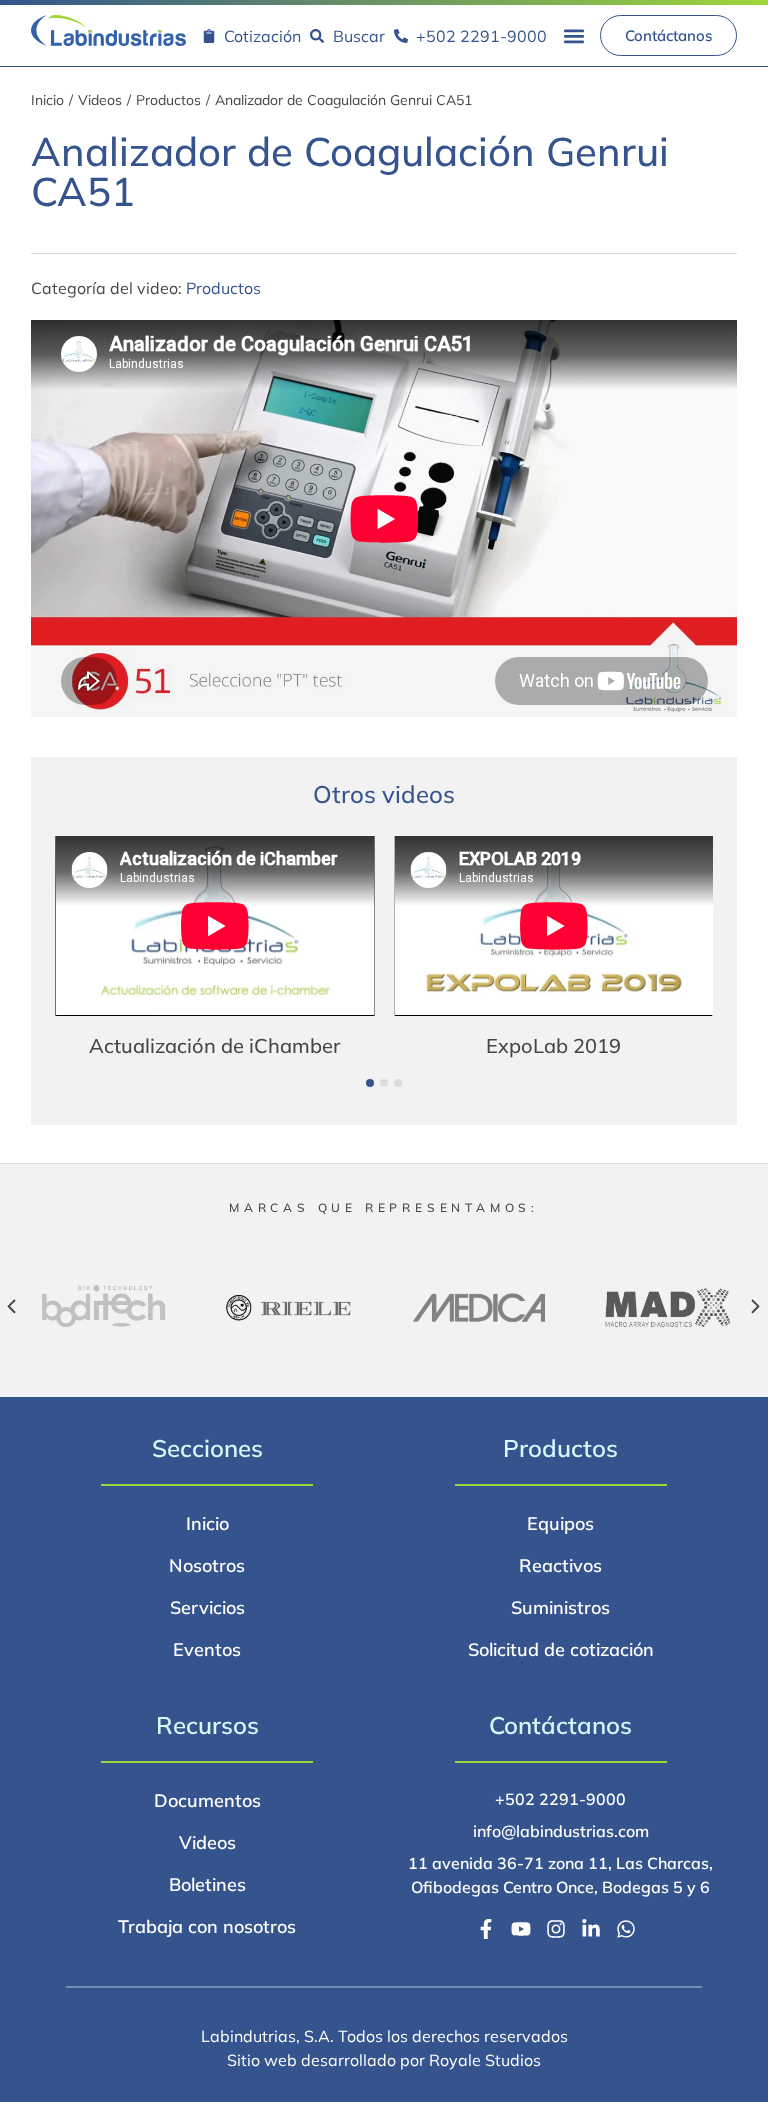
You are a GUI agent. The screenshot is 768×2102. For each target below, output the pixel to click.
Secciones (207, 1448)
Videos (100, 100)
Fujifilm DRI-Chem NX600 (574, 1045)
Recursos (207, 1725)
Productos (168, 100)
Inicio (47, 100)
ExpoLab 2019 (235, 1045)
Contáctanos (560, 1725)
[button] (573, 35)
